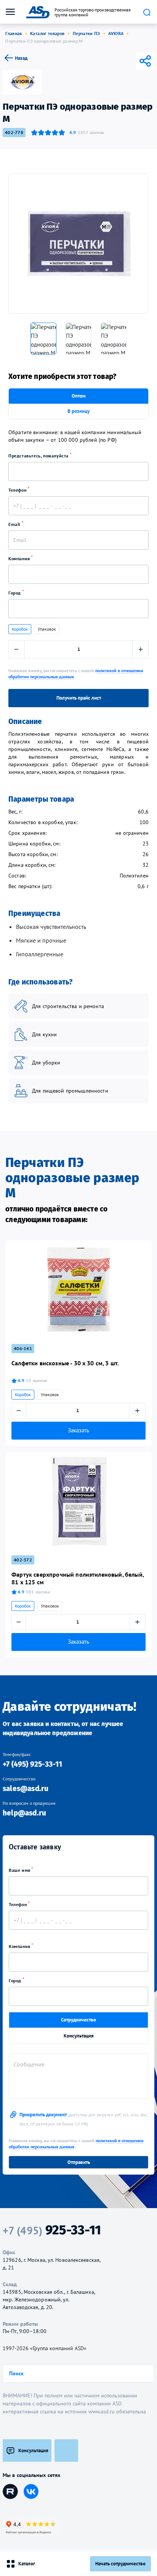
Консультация (79, 2036)
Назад (21, 58)
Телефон (18, 490)
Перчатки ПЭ (87, 33)
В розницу (78, 411)
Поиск (147, 12)
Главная (14, 33)
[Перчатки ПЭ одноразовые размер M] (78, 244)
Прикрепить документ (83, 2119)
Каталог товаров (47, 33)
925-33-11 (52, 2230)
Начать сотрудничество (120, 2564)
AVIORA (116, 33)
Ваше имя (20, 1870)
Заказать (78, 1430)
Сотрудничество (78, 2020)
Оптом (79, 396)
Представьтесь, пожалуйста (39, 456)
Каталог (27, 2564)
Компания (20, 559)
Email (15, 524)
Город (15, 593)
